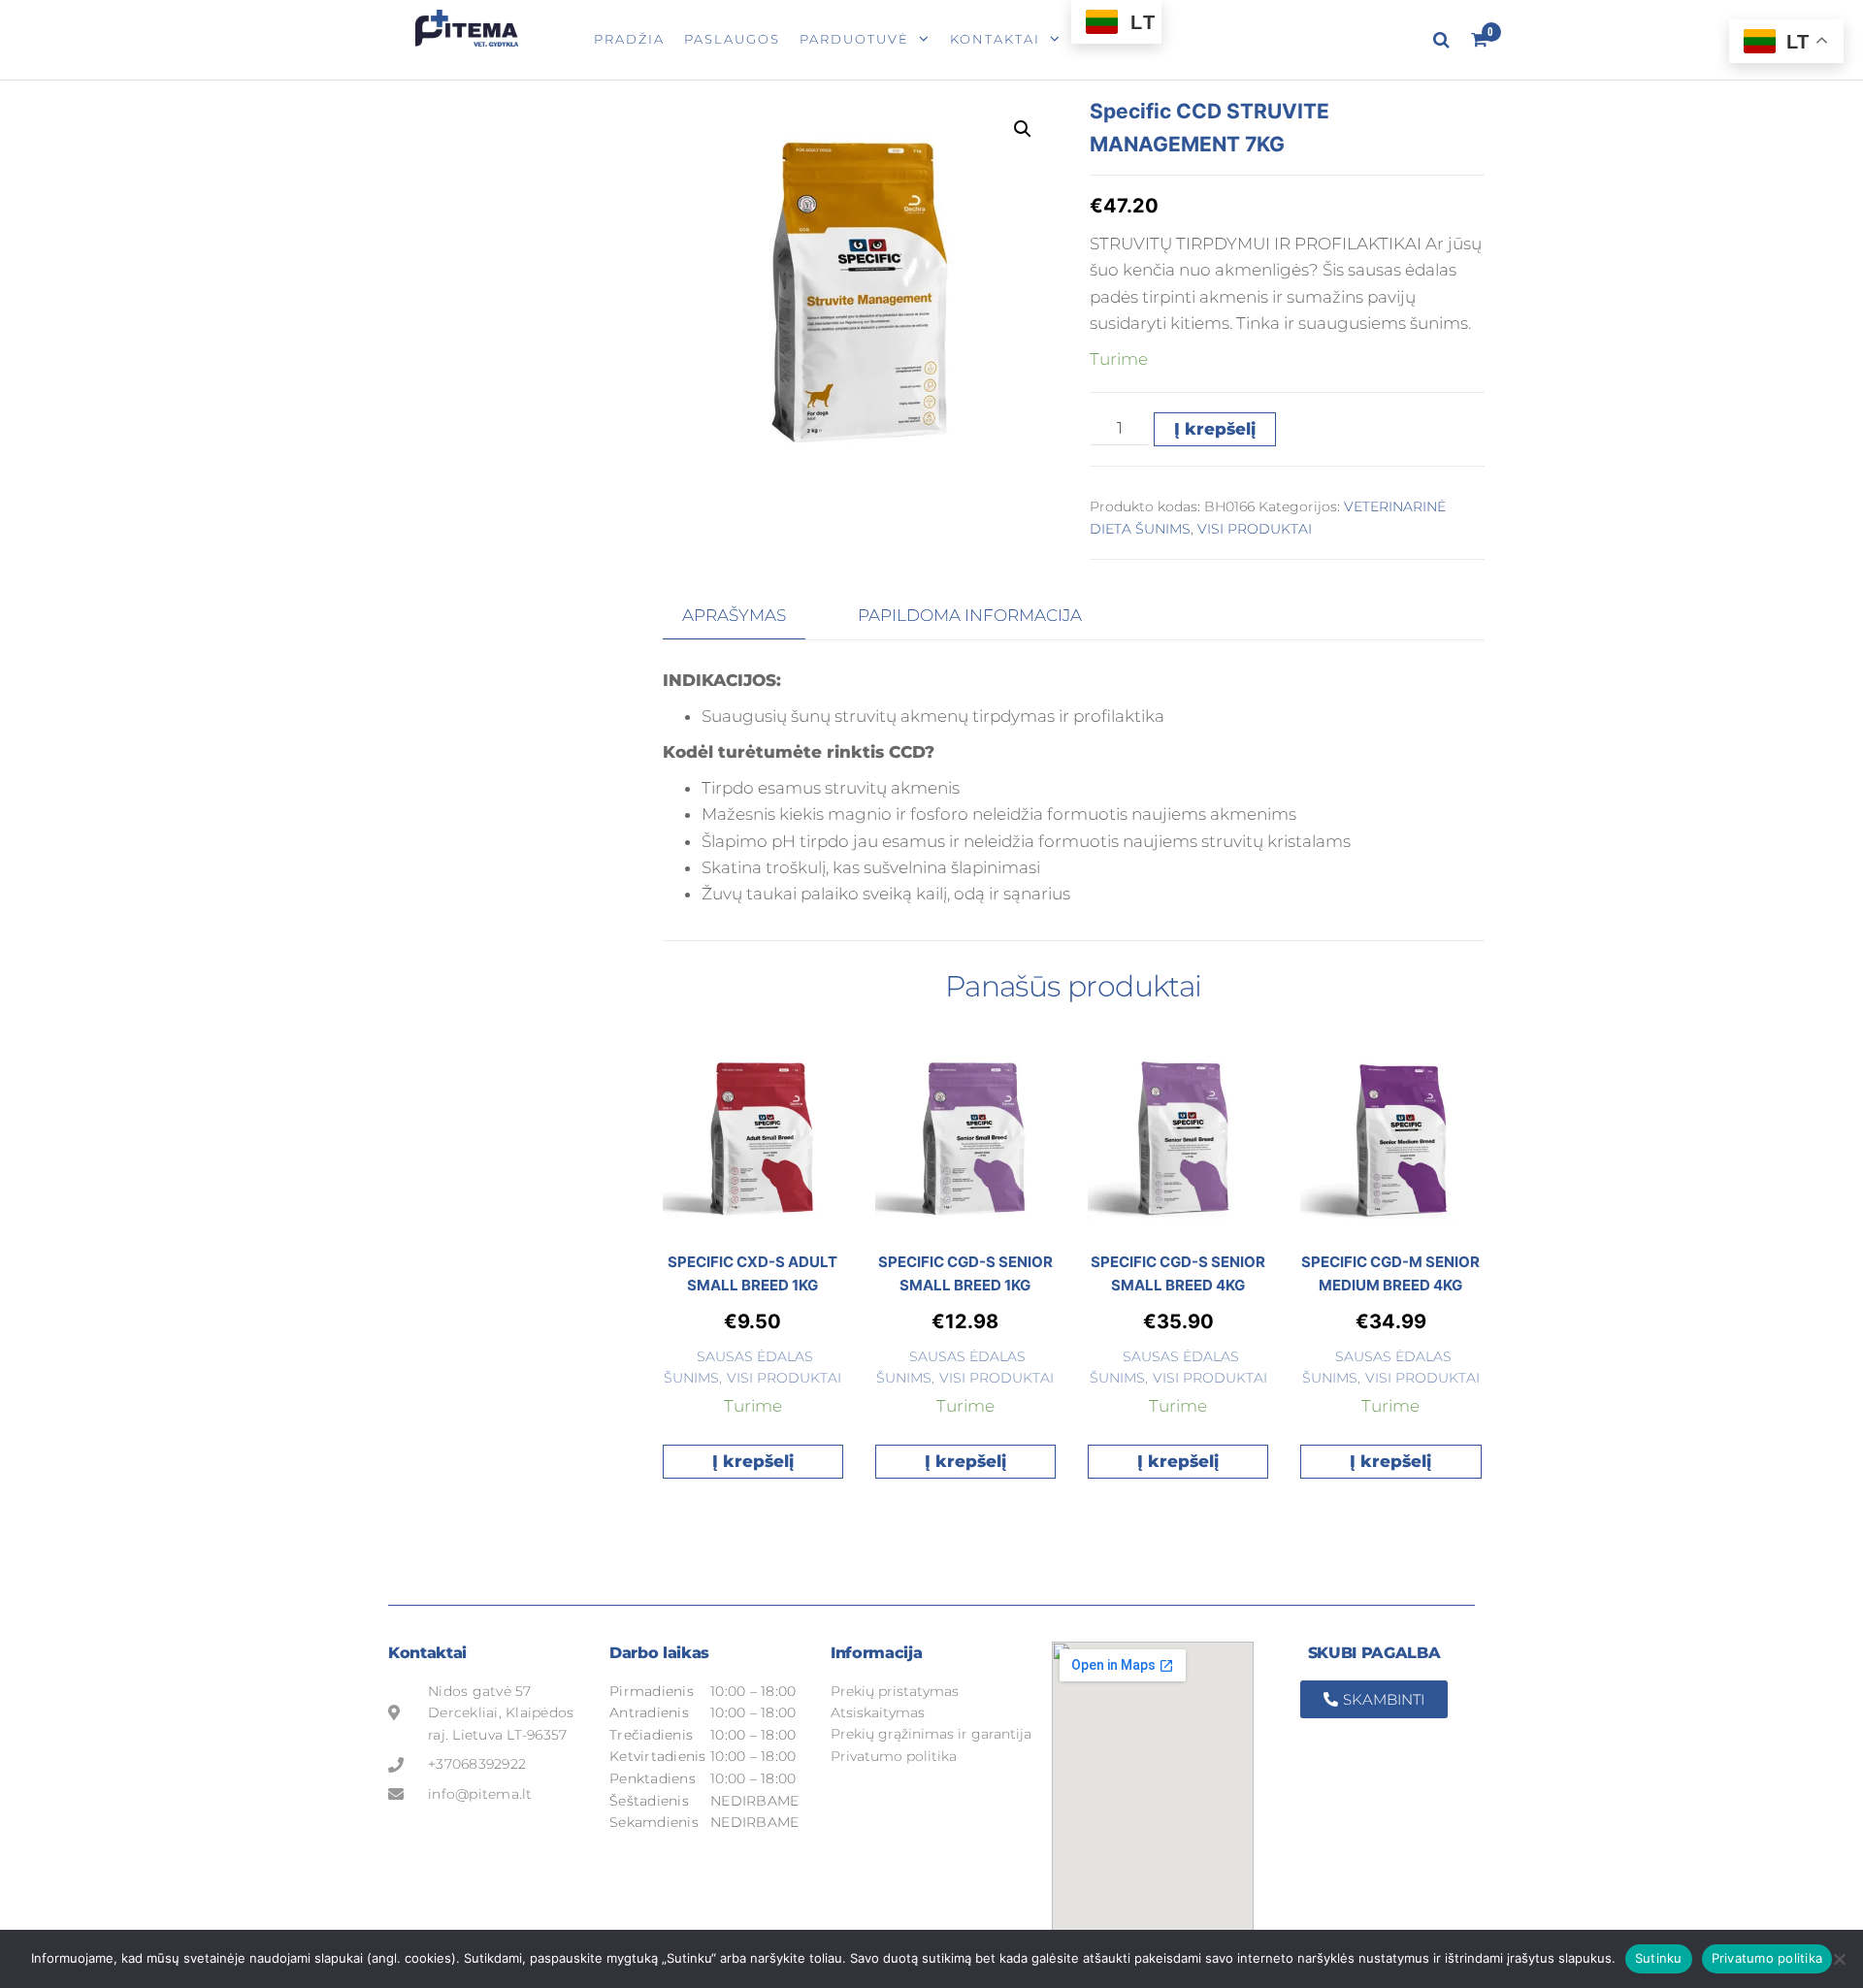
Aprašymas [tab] (734, 615)
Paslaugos (732, 39)
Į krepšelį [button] (753, 1461)
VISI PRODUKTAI (1255, 529)
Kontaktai (995, 39)
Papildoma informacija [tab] (970, 615)
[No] (1839, 1959)
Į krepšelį (1215, 429)
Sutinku (1659, 1958)
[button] (1023, 129)
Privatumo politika (1767, 1958)
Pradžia (629, 39)
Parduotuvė (854, 39)
